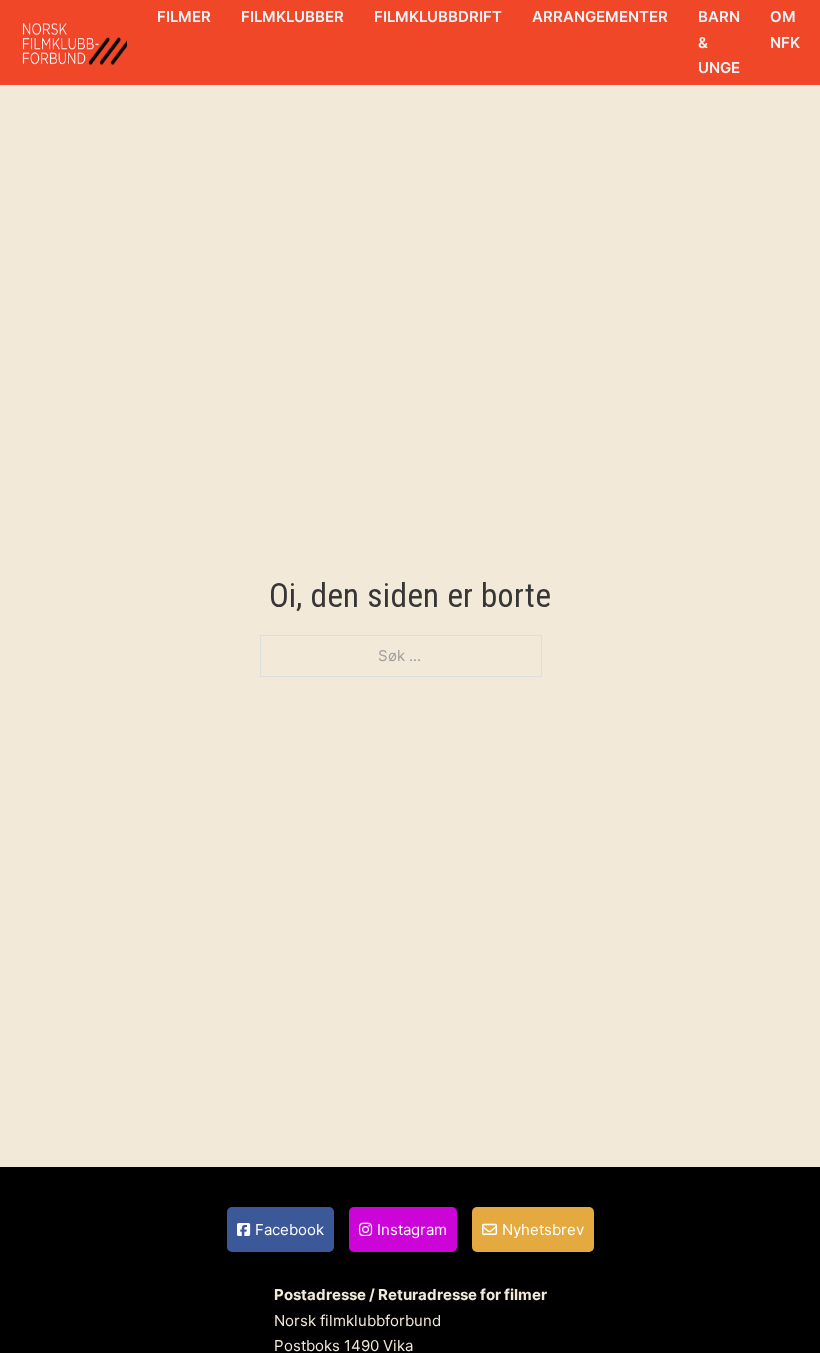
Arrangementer (600, 16)
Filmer (184, 16)
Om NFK (785, 29)
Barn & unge (719, 42)
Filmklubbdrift (438, 16)
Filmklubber (292, 16)
